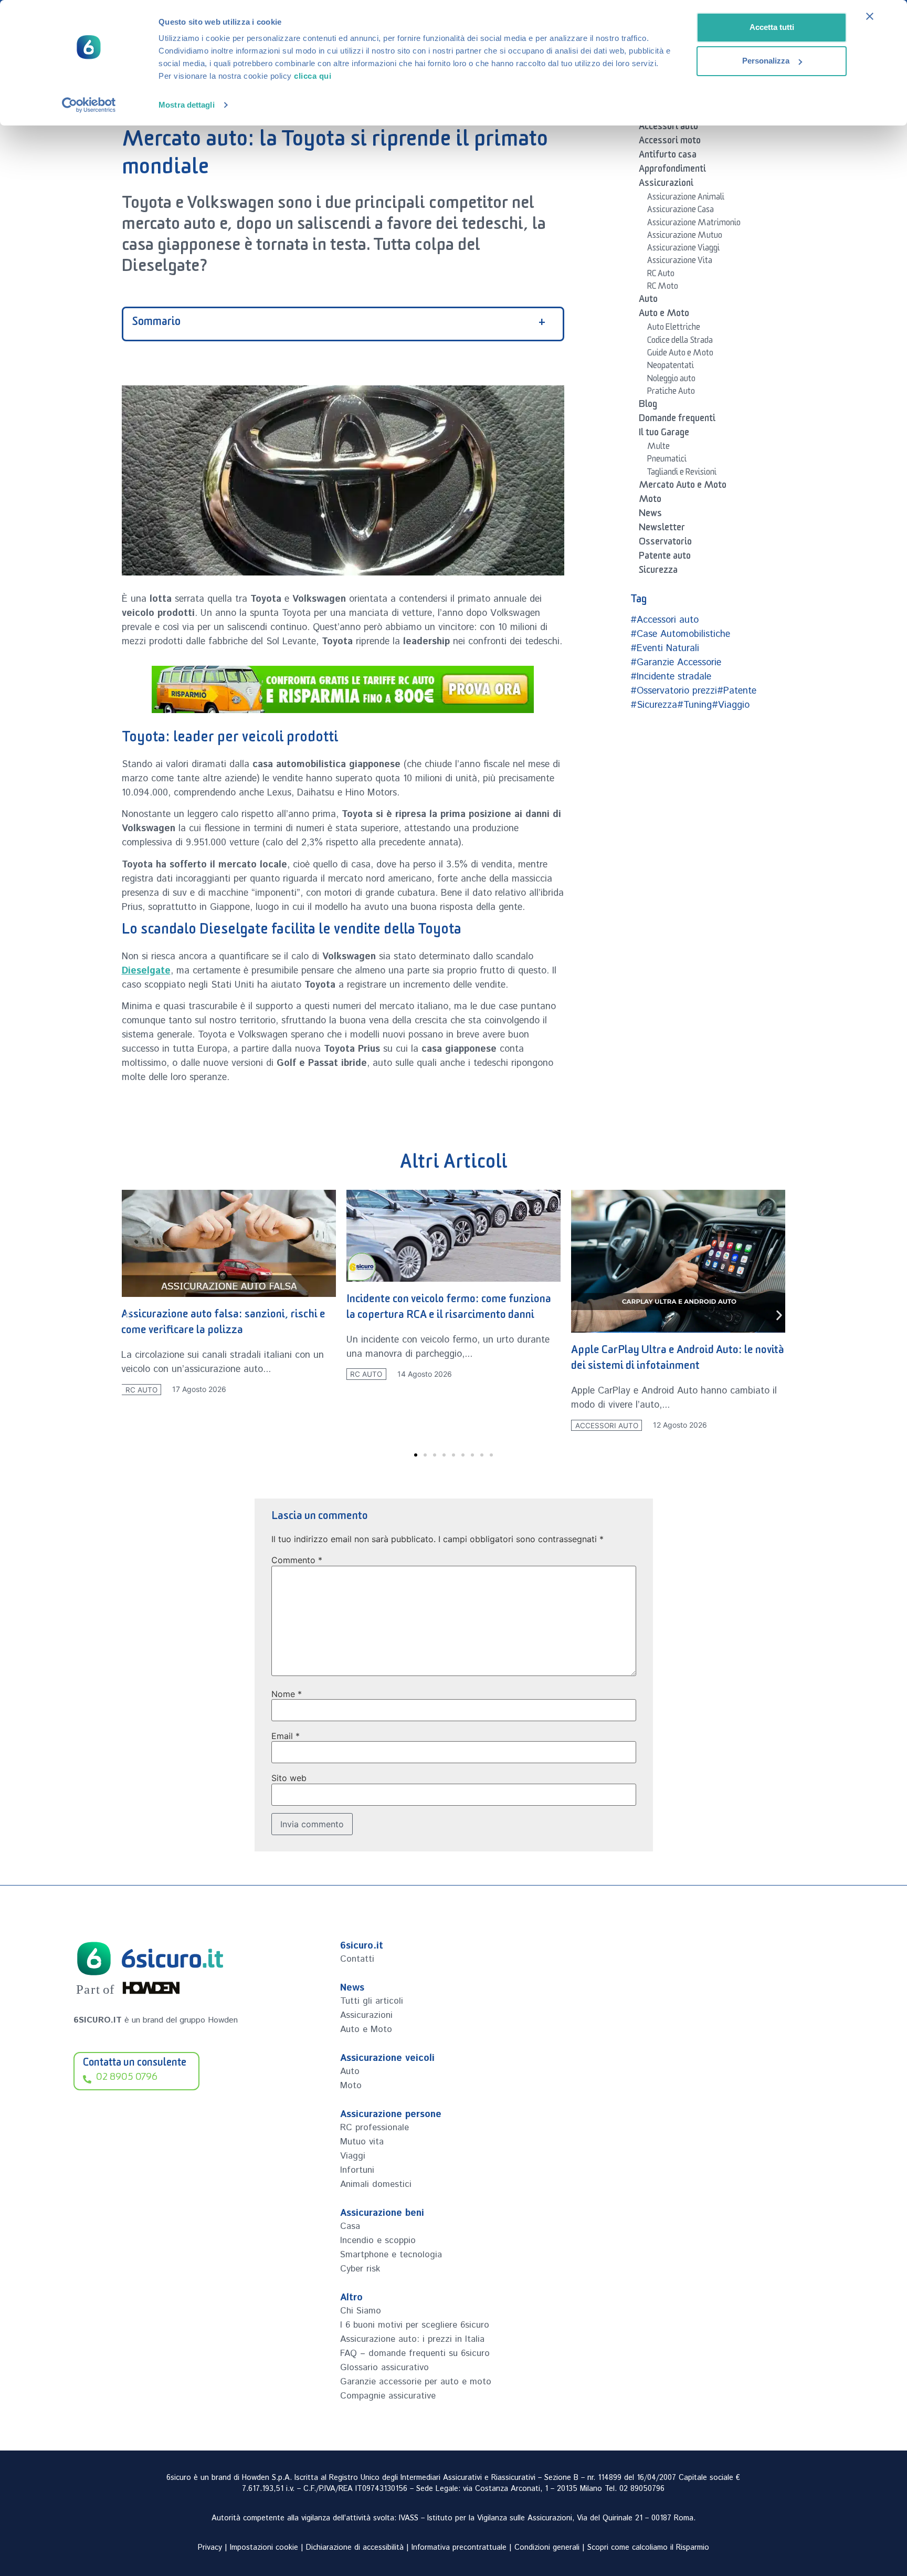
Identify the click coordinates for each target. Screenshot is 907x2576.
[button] (128, 1315)
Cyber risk (360, 2269)
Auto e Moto (664, 315)
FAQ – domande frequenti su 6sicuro (415, 2353)
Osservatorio (665, 543)
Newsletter (662, 529)
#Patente (737, 691)
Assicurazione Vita (680, 262)
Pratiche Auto (671, 393)
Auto (648, 301)
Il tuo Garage (664, 434)
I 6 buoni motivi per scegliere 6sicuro (415, 2325)
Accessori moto (670, 142)
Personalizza (766, 61)
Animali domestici (376, 2184)
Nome (287, 1694)
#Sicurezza (654, 705)
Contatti (357, 1959)
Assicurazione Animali (686, 198)
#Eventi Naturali (665, 648)
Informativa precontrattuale (459, 2548)
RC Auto (661, 275)
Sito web (289, 1778)
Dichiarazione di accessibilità (355, 2548)
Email (286, 1736)
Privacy (210, 2548)
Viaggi (353, 2156)
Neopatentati (671, 367)
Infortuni (357, 2170)
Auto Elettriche (674, 329)
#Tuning (694, 705)
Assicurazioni (666, 185)
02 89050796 (642, 2489)
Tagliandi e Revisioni (682, 474)
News (650, 515)
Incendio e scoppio (378, 2240)
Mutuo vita (362, 2142)
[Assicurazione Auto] (343, 689)
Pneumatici (667, 460)
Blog (648, 406)
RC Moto (663, 288)
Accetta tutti (772, 27)
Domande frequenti (677, 420)
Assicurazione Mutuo (685, 237)
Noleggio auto (671, 380)
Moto (650, 501)
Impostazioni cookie (264, 2548)
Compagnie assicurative (388, 2396)
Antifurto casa (668, 156)
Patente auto (665, 558)
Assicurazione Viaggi (683, 249)
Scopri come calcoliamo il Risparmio (648, 2548)
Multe (658, 448)
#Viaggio (731, 705)
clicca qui (313, 76)
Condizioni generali (547, 2548)
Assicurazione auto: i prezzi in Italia (412, 2339)
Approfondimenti (672, 171)
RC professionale (375, 2128)
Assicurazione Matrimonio (694, 224)
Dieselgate (146, 971)
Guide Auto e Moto (680, 354)
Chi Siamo (361, 2311)
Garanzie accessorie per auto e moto (416, 2382)
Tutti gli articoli (372, 2001)
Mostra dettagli (187, 105)
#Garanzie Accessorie (676, 663)
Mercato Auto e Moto (683, 487)
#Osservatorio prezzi (674, 691)
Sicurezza (658, 572)
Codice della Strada (680, 342)
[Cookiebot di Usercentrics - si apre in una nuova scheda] (89, 105)
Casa (350, 2226)
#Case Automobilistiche (680, 634)
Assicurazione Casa (681, 211)
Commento (297, 1560)
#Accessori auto (665, 620)
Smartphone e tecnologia (391, 2255)
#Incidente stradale (671, 677)
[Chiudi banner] (870, 16)
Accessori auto (668, 128)
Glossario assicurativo (384, 2368)
